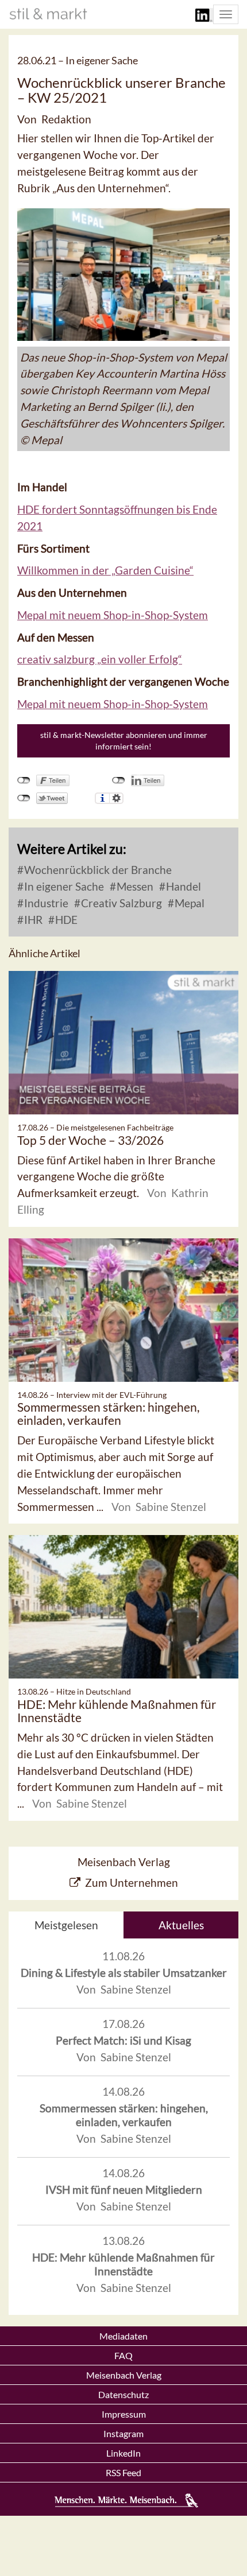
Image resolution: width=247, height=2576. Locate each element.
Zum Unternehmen (132, 1883)
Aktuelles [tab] (181, 1925)
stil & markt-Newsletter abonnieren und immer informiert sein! (124, 741)
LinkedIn (123, 2453)
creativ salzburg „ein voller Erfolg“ (100, 659)
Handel (182, 886)
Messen (134, 886)
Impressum (124, 2414)
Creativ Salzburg (120, 903)
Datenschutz (123, 2394)
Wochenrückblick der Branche (97, 870)
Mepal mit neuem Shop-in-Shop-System (113, 615)
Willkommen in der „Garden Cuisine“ (105, 570)
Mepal (188, 903)
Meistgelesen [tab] (66, 1925)
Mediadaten (123, 2336)
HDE (65, 920)
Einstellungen (116, 798)
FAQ (123, 2355)
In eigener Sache (63, 886)
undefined (119, 780)
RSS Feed (123, 2472)
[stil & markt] (48, 14)
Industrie (45, 903)
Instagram (123, 2433)
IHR (32, 920)
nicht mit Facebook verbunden (24, 780)
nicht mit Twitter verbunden (24, 798)
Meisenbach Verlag (124, 2375)
